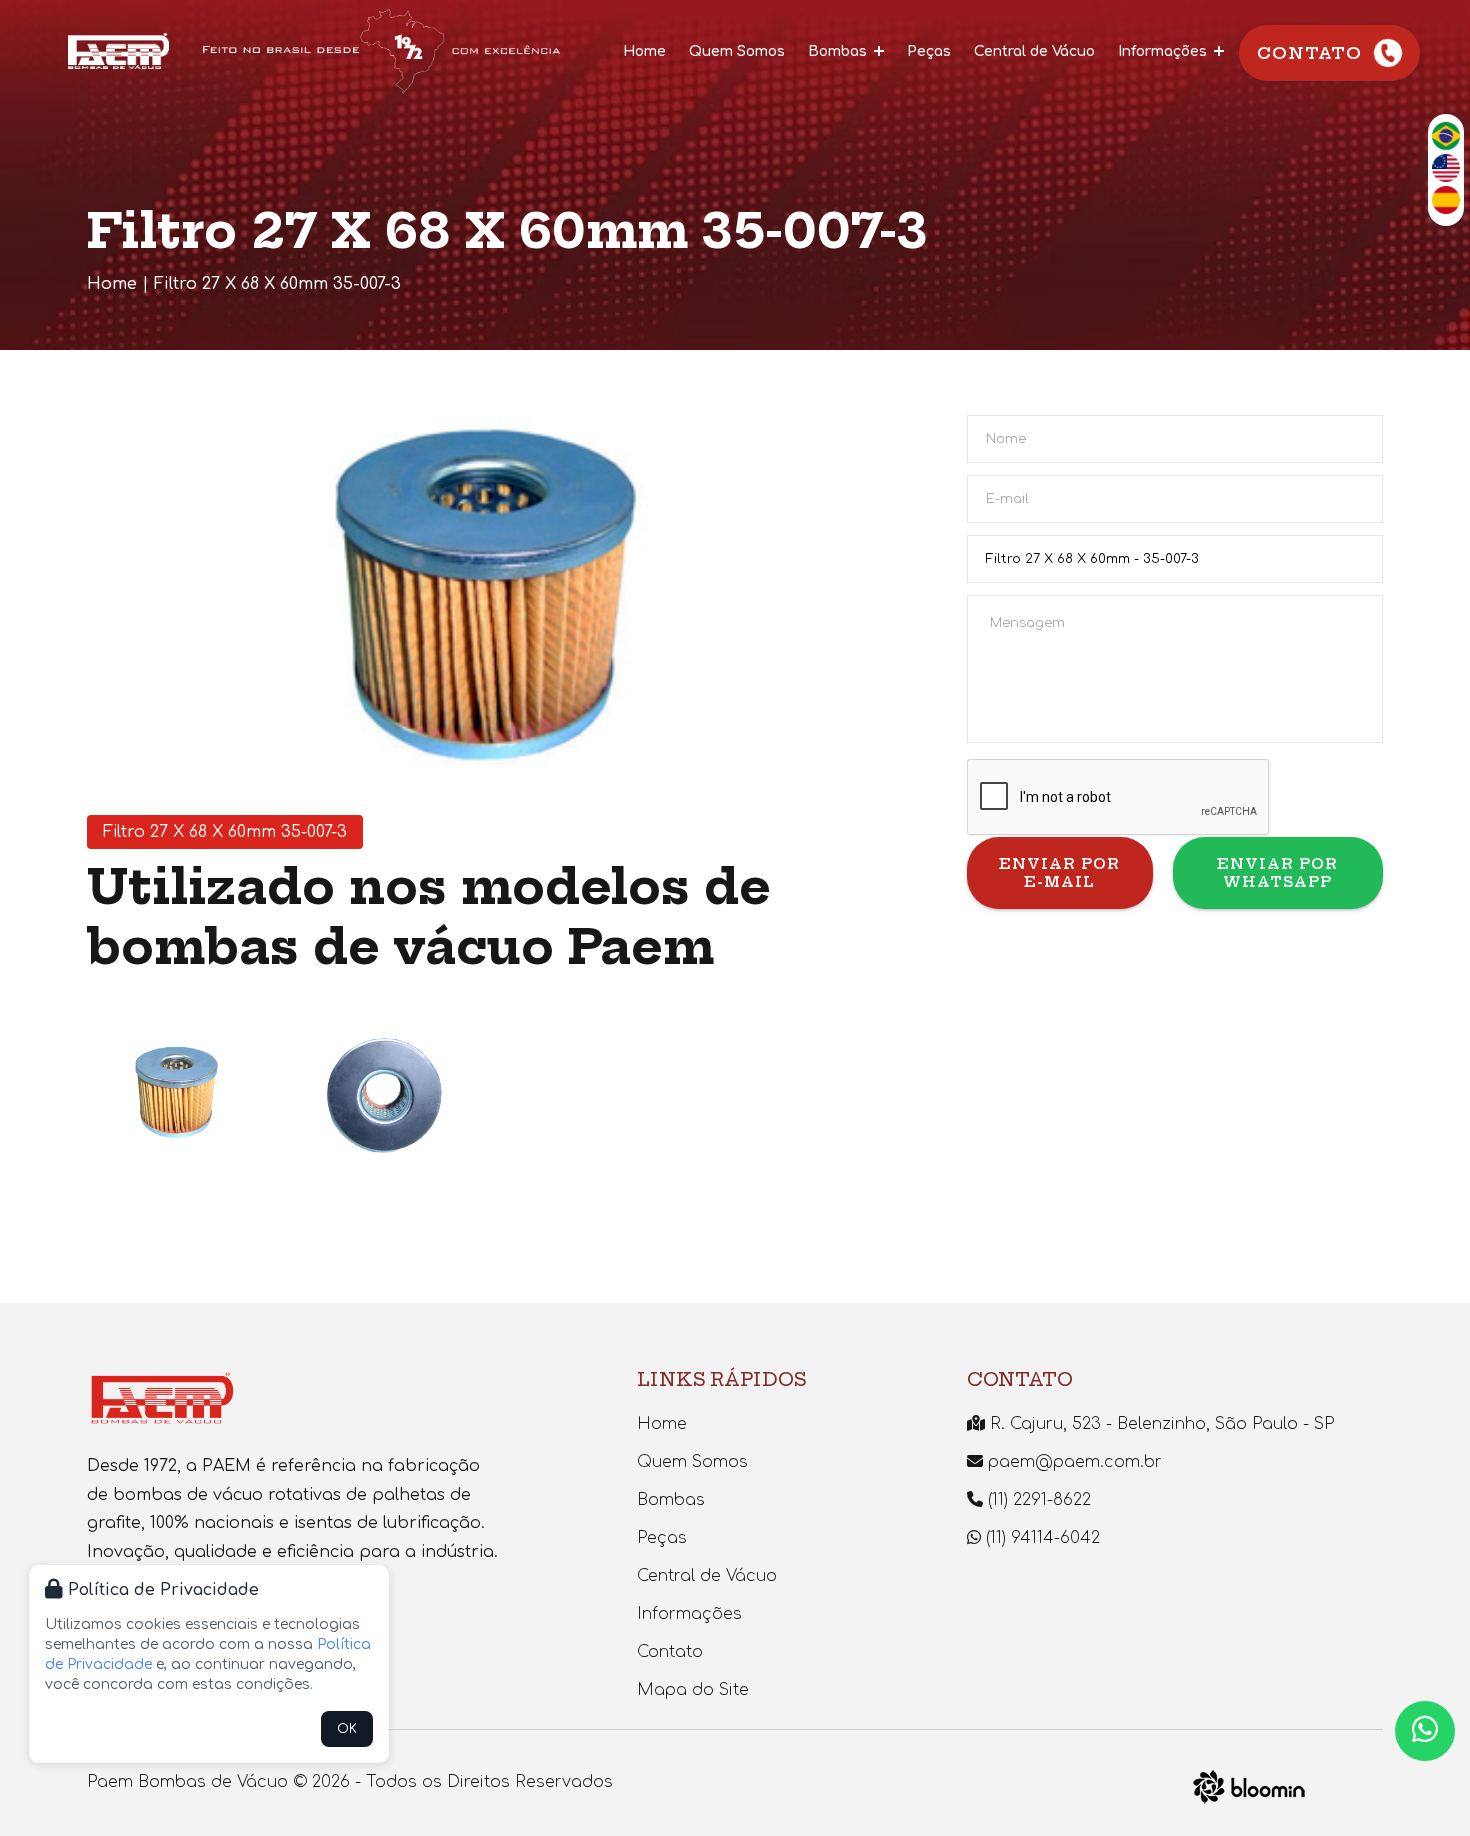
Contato (1309, 53)
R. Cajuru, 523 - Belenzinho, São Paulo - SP (1159, 1424)
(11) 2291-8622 (1037, 1500)
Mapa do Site (693, 1690)
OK (347, 1729)
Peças (929, 51)
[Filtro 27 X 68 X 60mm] (178, 1095)
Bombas (839, 51)
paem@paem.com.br (1072, 1462)
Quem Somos (737, 51)
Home (644, 51)
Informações (1164, 51)
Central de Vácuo (1034, 51)
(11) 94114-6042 (1040, 1538)
